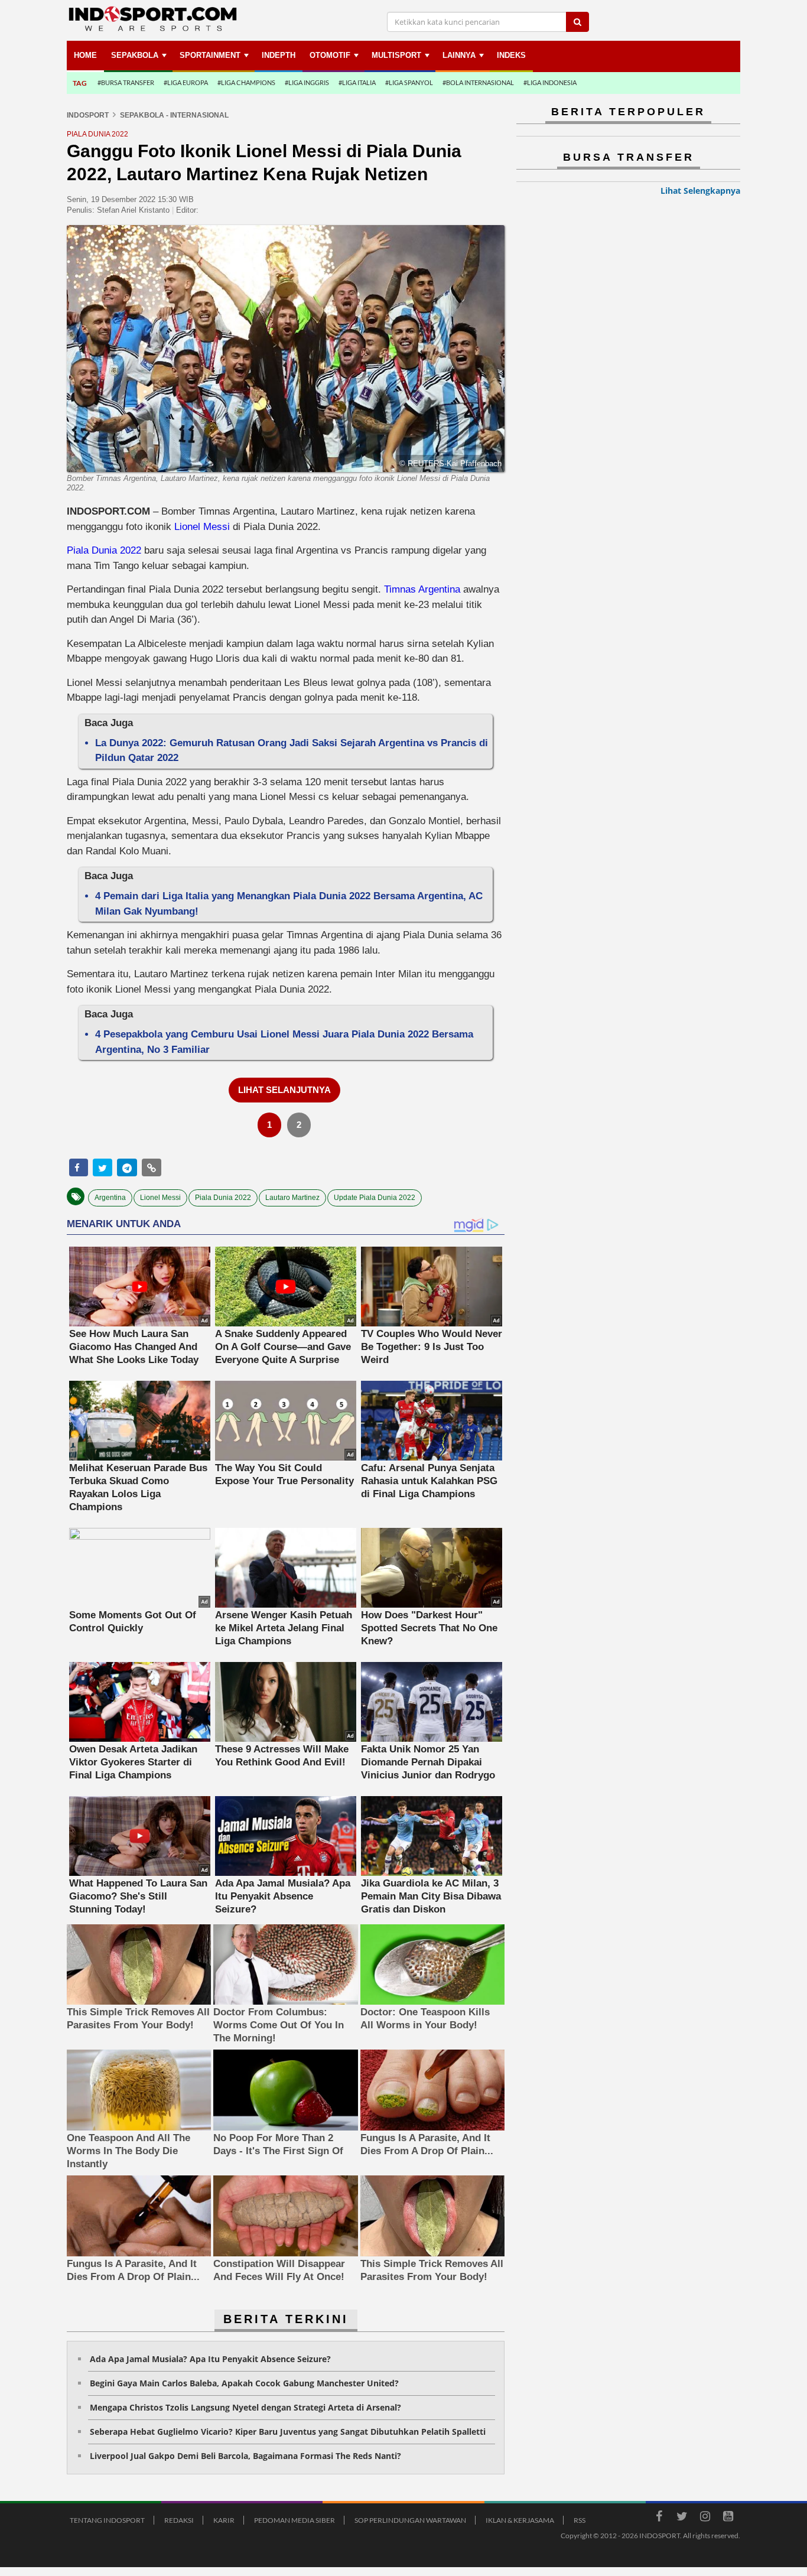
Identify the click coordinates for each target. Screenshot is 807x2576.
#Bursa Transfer (126, 82)
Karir (224, 2520)
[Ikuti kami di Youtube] (728, 2518)
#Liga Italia (357, 82)
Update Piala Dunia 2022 (375, 1198)
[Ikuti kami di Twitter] (682, 2518)
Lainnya (459, 55)
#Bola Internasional (478, 82)
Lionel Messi (202, 527)
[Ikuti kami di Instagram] (705, 2518)
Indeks (511, 55)
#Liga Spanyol (409, 82)
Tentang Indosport (107, 2520)
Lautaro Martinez (292, 1198)
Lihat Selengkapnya (700, 191)
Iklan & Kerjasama (520, 2520)
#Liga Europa (186, 82)
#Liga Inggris (307, 82)
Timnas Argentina (422, 589)
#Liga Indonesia (550, 82)
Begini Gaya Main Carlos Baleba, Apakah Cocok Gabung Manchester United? (244, 2383)
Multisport (396, 55)
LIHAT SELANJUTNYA (284, 1090)
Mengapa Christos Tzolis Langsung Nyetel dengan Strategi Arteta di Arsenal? (245, 2407)
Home (85, 55)
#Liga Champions (246, 82)
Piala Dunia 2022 (104, 550)
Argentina (110, 1198)
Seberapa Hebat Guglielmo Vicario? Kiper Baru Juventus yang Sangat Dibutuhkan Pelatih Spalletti (288, 2432)
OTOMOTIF (330, 55)
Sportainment (210, 55)
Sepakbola (135, 55)
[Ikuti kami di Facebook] (659, 2518)
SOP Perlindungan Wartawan (410, 2520)
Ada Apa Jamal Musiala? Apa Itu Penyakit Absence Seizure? (210, 2359)
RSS (580, 2520)
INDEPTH (279, 55)
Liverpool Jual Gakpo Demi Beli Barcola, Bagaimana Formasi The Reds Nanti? (245, 2456)
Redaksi (179, 2520)
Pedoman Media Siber (295, 2520)
